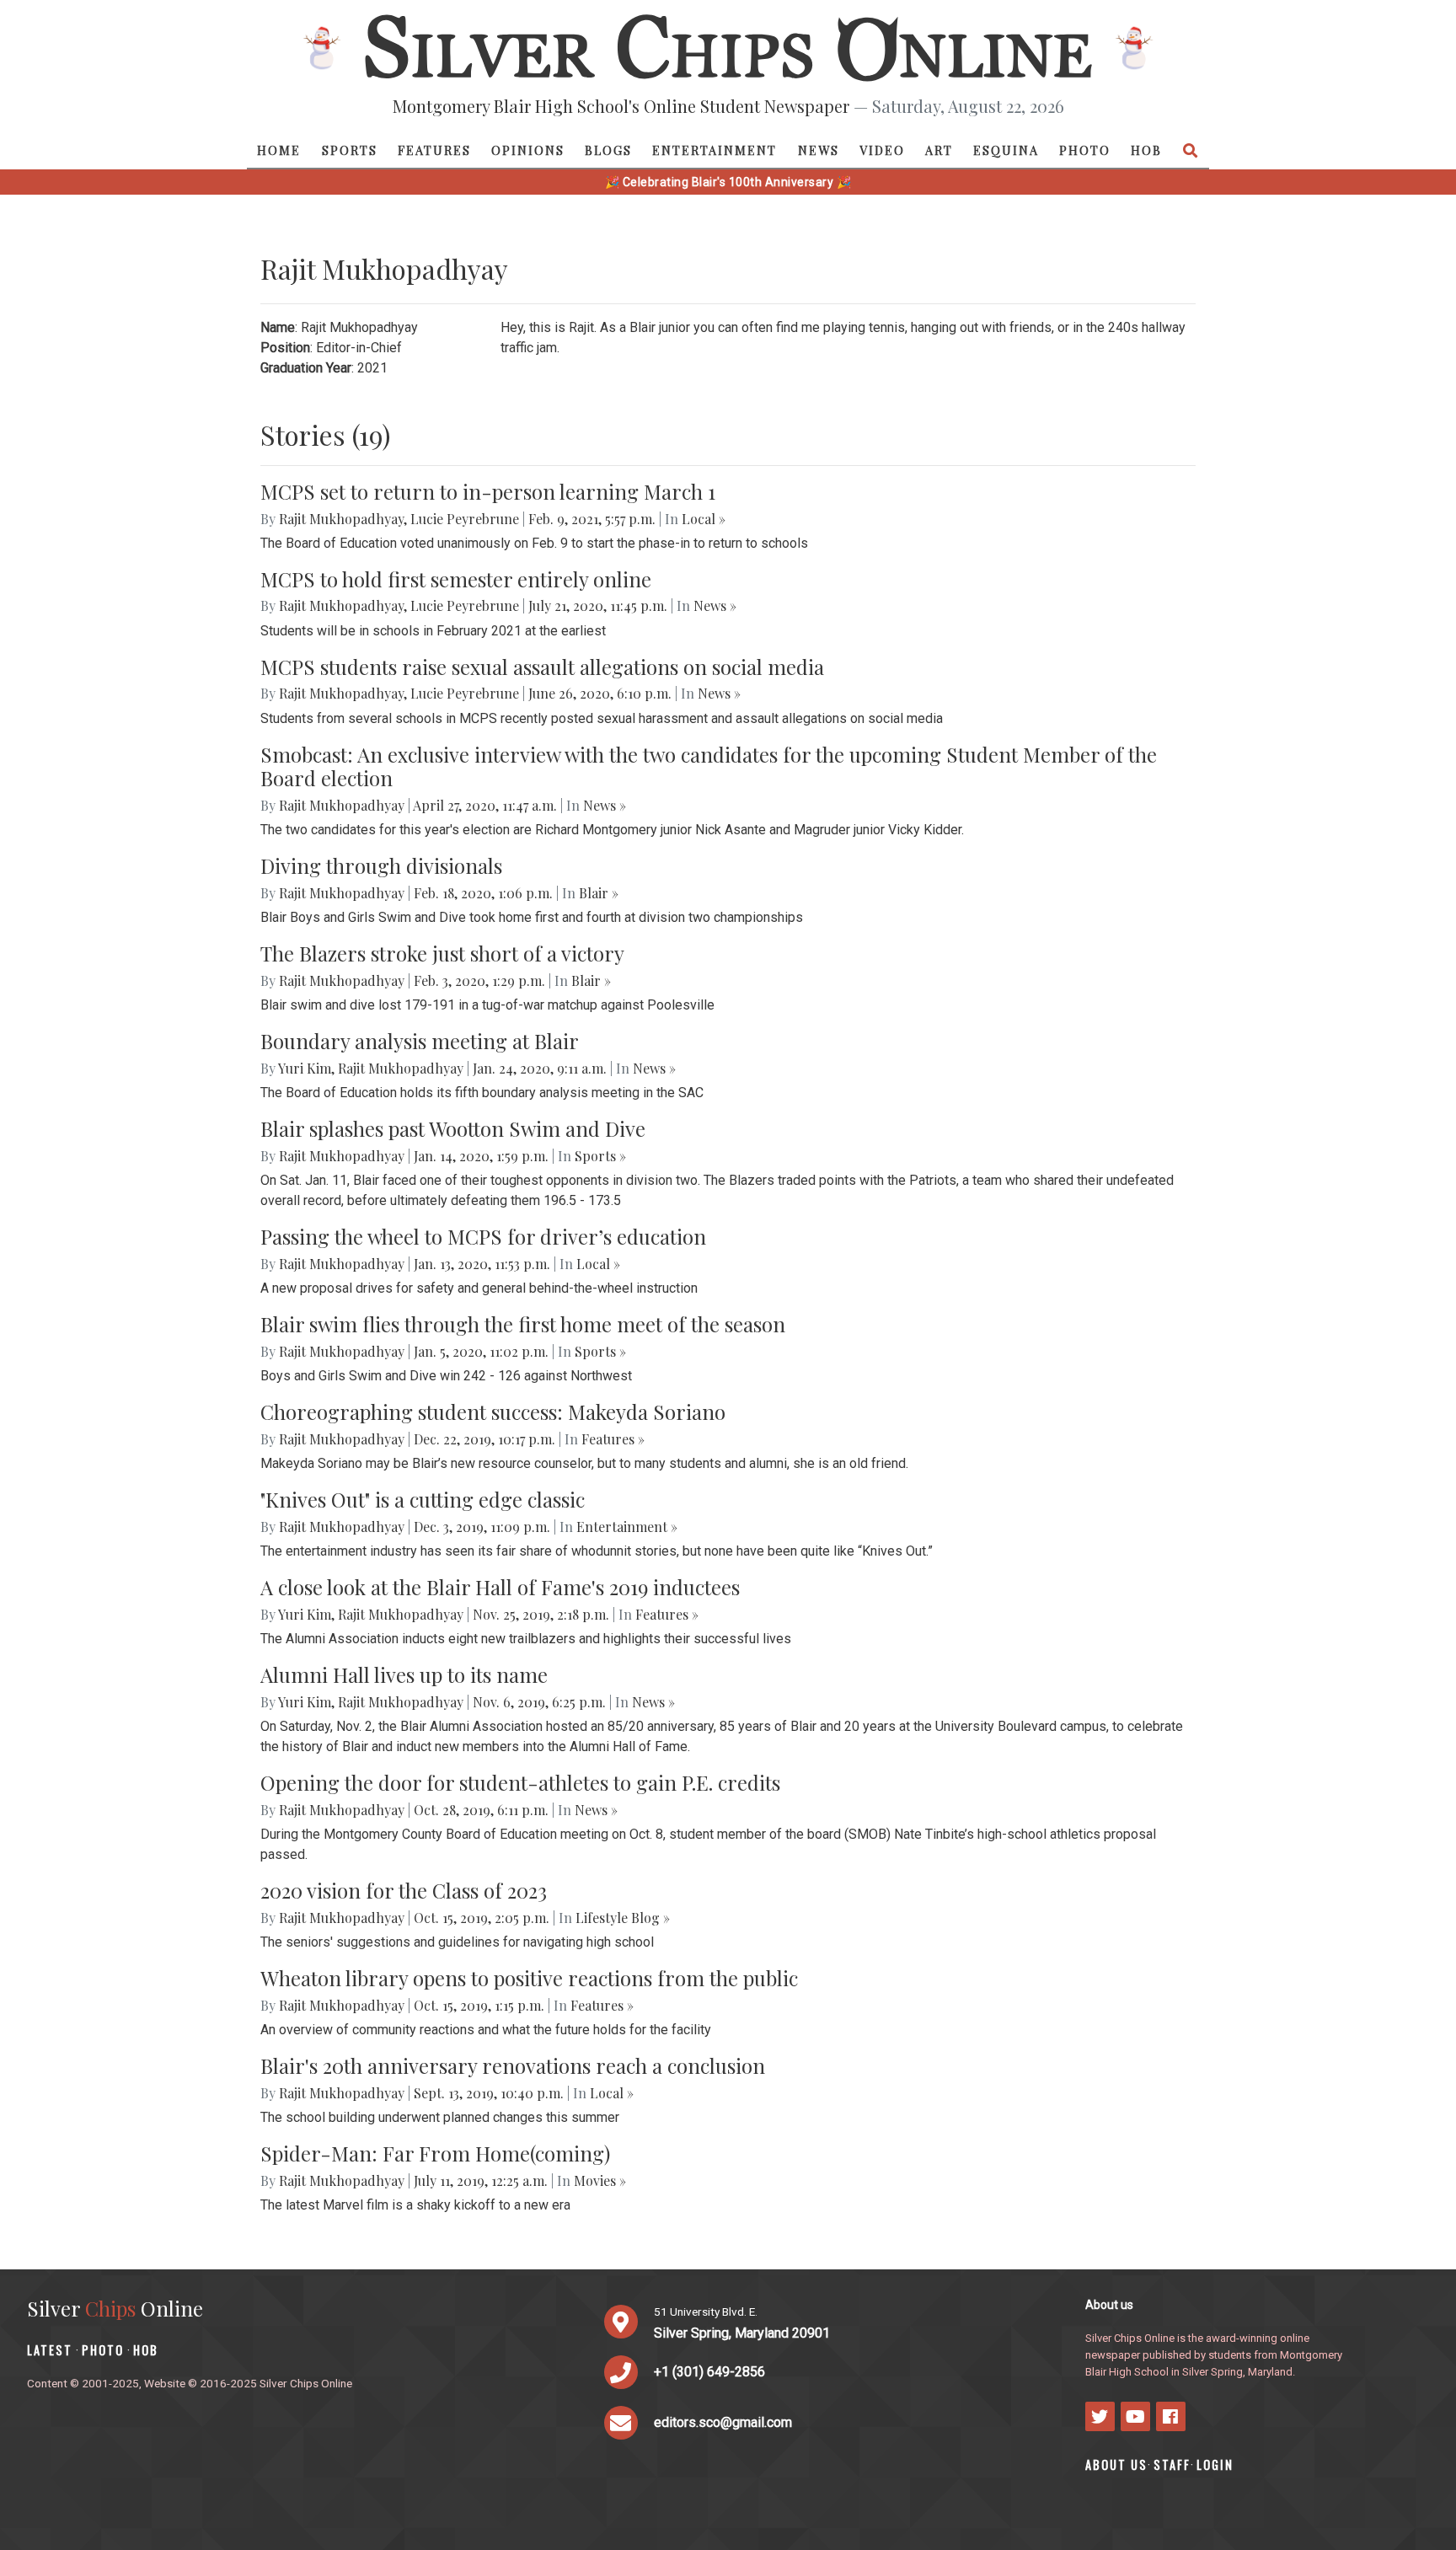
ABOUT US (1116, 2464)
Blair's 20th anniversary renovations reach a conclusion (513, 2065)
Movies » (600, 2180)
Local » (704, 519)
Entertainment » (627, 1527)
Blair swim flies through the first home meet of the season (523, 1324)
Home (279, 150)
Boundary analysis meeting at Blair (420, 1041)
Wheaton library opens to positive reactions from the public (529, 1978)
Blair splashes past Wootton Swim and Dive (453, 1128)
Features (434, 150)
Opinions (528, 150)
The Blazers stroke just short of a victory (442, 953)
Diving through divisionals (381, 865)
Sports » (600, 1156)
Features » (613, 1439)
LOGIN (1215, 2464)
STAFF (1172, 2464)
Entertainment (715, 150)
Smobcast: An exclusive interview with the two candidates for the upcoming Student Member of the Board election (709, 766)
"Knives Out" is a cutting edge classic (423, 1499)
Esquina (1006, 150)
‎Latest (50, 2350)
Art (939, 150)
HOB (1146, 150)
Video (882, 150)
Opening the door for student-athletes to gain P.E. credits (520, 1782)
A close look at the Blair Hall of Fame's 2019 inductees (500, 1587)
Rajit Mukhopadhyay (341, 519)
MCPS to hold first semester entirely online (456, 579)
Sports (350, 150)
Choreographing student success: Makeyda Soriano (493, 1412)
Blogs (608, 150)
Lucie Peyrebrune (465, 519)
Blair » (599, 893)
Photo (1085, 150)
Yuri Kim (305, 1068)
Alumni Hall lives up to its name (404, 1674)
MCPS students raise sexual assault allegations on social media (542, 667)
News (819, 150)
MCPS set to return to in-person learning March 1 (488, 491)
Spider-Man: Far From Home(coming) (435, 2153)
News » (715, 605)
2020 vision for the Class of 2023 (404, 1890)
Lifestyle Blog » (623, 1918)
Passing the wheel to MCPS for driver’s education (483, 1236)
